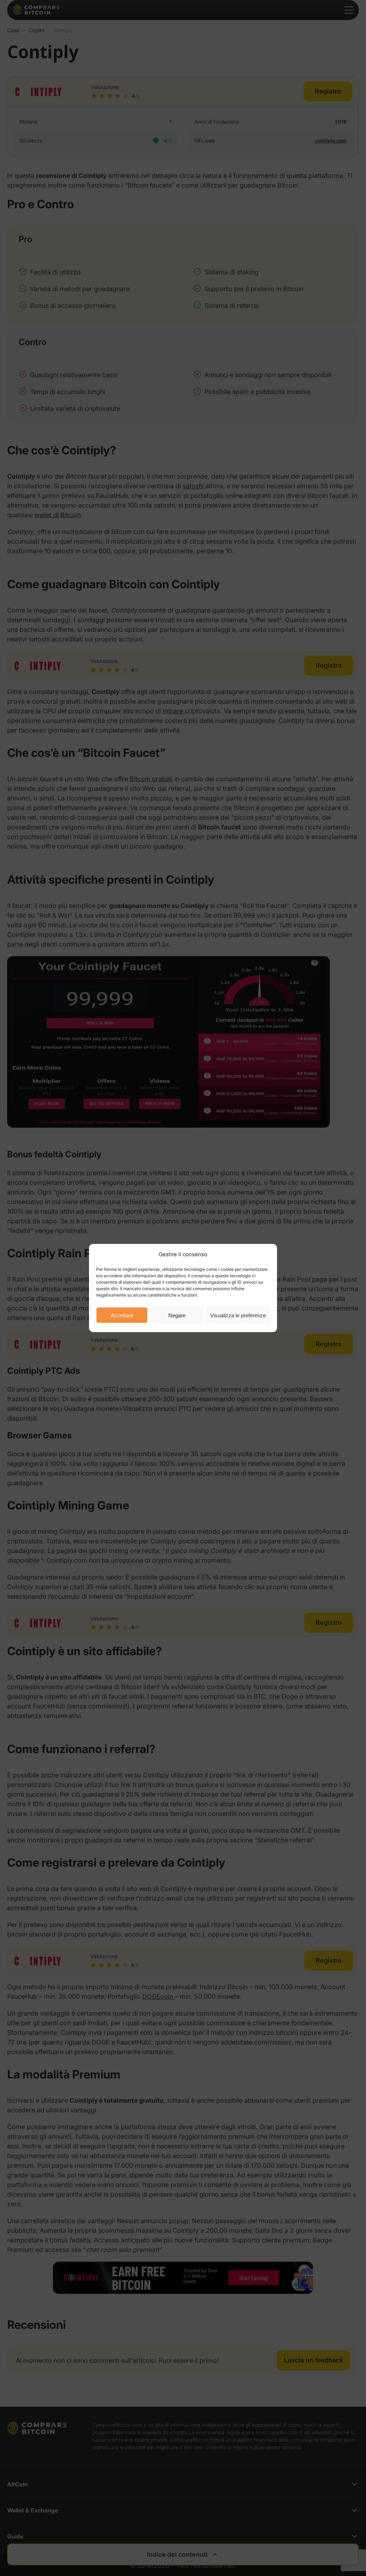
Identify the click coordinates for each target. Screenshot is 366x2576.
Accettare (122, 1315)
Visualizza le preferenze (238, 1315)
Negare (177, 1315)
